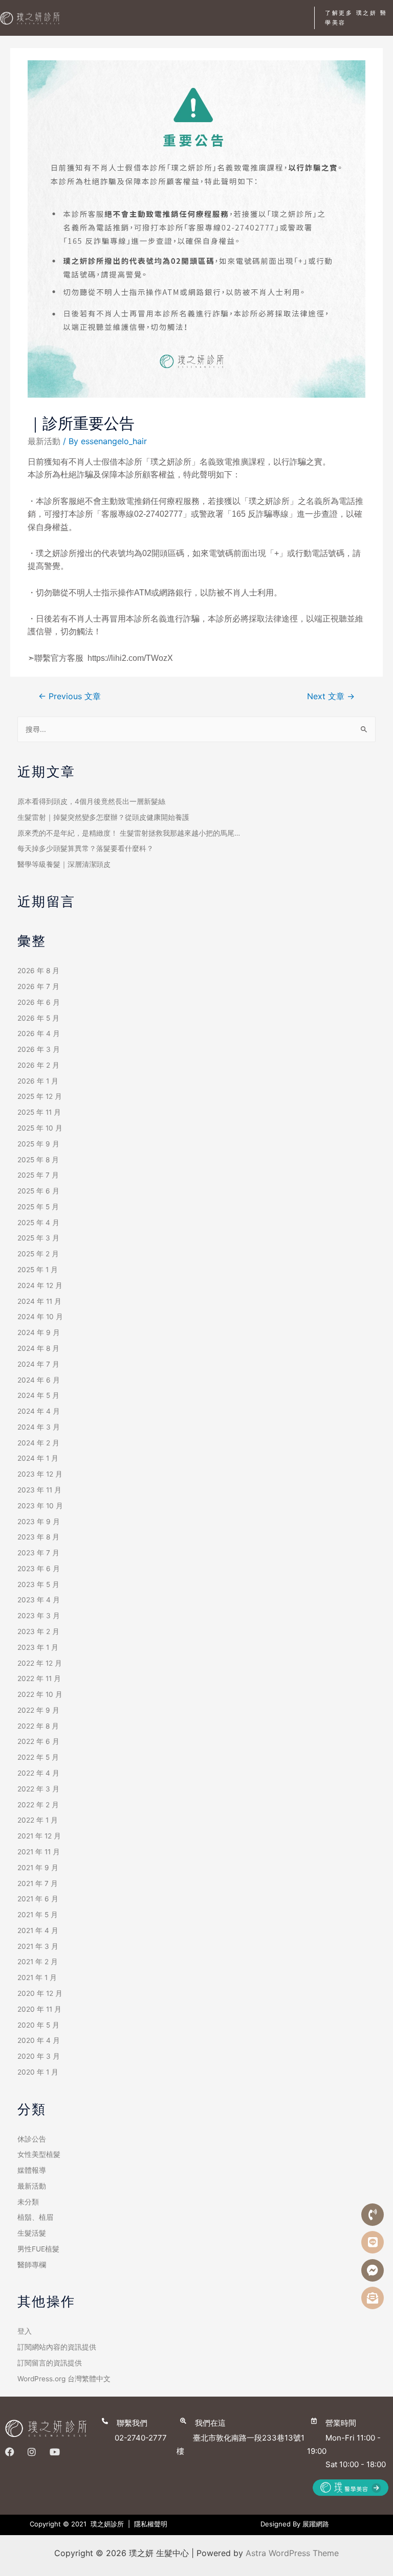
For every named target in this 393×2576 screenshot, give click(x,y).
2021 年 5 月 (38, 1915)
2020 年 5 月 (38, 2025)
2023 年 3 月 (39, 1616)
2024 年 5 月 (38, 1395)
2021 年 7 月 (38, 1883)
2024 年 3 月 (39, 1427)
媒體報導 (32, 2170)
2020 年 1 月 (38, 2072)
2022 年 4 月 (38, 1773)
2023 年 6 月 (39, 1569)
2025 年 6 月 (38, 1191)
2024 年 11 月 (39, 1301)
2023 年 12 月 (40, 1474)
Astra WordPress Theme (292, 2553)
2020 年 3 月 (39, 2056)
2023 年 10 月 (40, 1506)
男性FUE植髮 (38, 2249)
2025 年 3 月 (38, 1238)
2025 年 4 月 (38, 1223)
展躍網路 (316, 2524)
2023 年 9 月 (39, 1522)
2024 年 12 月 (40, 1285)
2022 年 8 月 (38, 1726)
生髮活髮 (32, 2233)
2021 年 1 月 (37, 1977)
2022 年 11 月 (39, 1678)
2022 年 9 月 (38, 1710)
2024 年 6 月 (39, 1380)
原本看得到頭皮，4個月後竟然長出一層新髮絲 (91, 801)
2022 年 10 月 (40, 1694)
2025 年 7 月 (38, 1175)
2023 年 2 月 (38, 1631)
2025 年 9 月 (38, 1144)
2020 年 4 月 (39, 2040)
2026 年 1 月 (38, 1081)
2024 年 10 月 (40, 1317)
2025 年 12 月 (40, 1096)
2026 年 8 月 (38, 971)
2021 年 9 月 (38, 1868)
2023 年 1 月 (38, 1647)
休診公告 (32, 2139)
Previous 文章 (70, 696)
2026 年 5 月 (38, 1018)
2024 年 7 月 (38, 1364)
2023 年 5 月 (38, 1584)
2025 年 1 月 (38, 1270)
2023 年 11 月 (39, 1490)
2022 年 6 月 (38, 1741)
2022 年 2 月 (38, 1805)
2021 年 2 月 (38, 1962)
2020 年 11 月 (39, 2009)
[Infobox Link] (137, 2429)
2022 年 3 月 (38, 1789)
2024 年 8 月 (38, 1348)
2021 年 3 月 (38, 1946)
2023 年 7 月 (38, 1553)
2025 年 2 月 (38, 1254)
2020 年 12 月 (40, 1993)
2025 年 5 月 (38, 1207)
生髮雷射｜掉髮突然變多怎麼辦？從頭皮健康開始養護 (103, 817)
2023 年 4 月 (39, 1600)
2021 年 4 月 (38, 1930)
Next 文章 (331, 696)
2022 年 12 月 (40, 1663)
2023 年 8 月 (38, 1537)
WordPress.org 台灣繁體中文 (64, 2379)
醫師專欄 (32, 2265)
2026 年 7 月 (38, 986)
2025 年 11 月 (39, 1112)
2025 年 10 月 (40, 1128)
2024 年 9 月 (39, 1332)
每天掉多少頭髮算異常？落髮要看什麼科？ (85, 848)
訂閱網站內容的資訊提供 (57, 2347)
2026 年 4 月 (39, 1033)
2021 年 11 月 (39, 1852)
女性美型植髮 (39, 2154)
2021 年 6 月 (38, 1899)
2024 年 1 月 (38, 1458)
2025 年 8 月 (38, 1160)
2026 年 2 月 (38, 1065)
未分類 (28, 2202)
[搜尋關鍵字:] (197, 729)
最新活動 (44, 441)
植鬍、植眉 (35, 2217)
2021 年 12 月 (39, 1836)
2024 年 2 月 (38, 1443)
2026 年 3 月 (39, 1049)
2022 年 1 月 (38, 1820)
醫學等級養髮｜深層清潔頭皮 (64, 864)
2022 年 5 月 (38, 1757)
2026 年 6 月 (39, 1002)
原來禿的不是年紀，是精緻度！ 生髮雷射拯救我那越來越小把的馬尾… (129, 833)
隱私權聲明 (151, 2524)
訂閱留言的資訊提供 (50, 2363)
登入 (25, 2331)
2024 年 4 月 (39, 1411)
